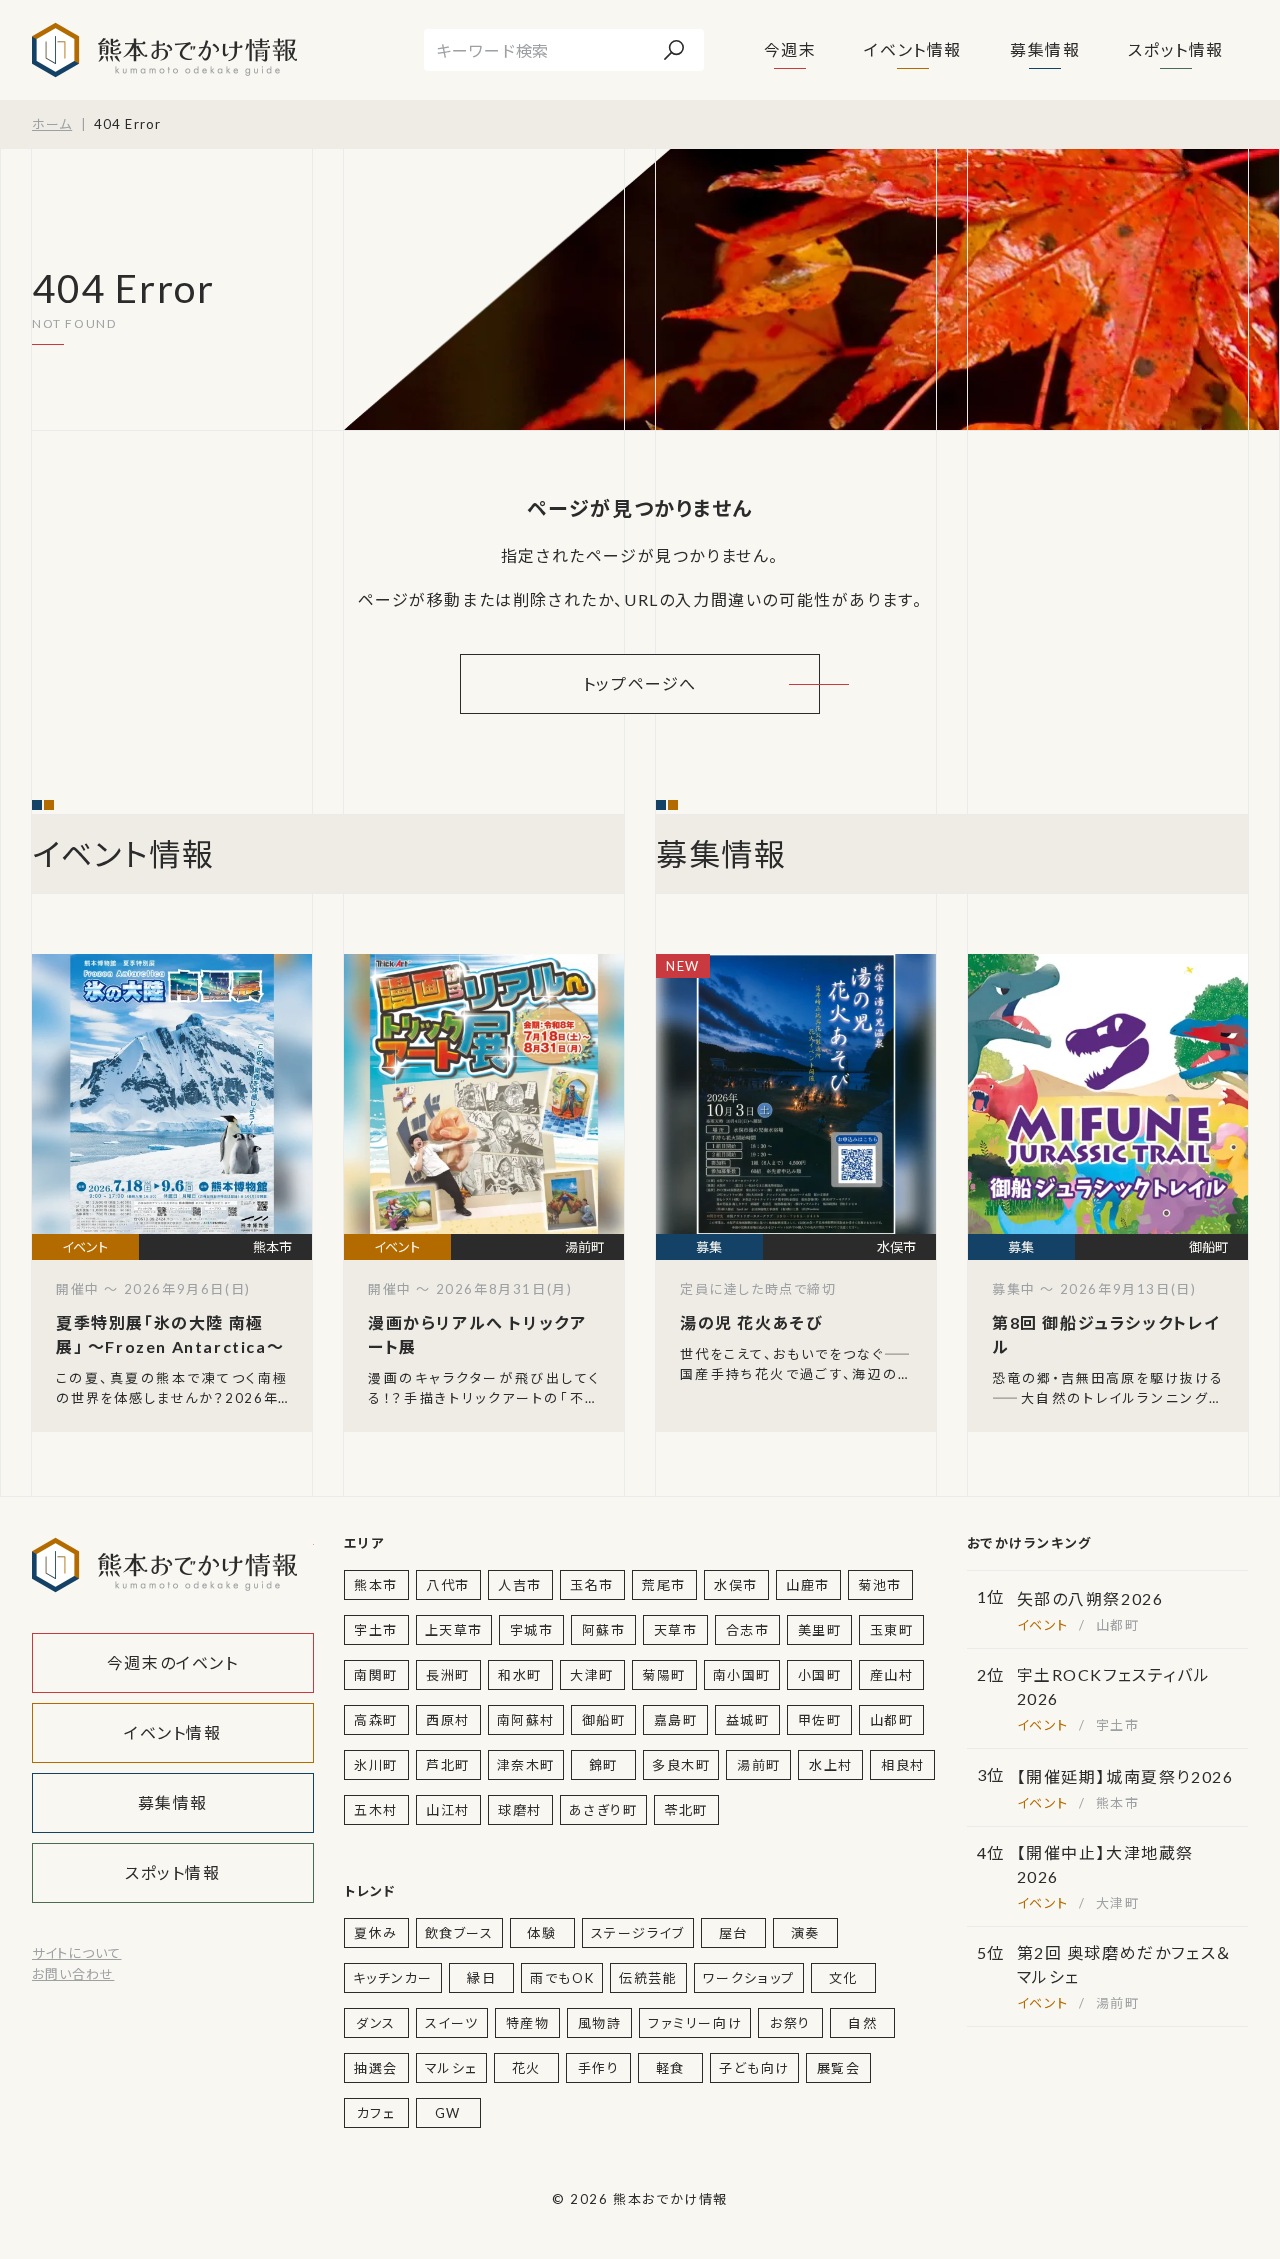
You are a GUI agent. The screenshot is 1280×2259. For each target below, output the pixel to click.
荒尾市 (664, 1585)
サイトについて (76, 1953)
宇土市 (376, 1630)
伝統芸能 (648, 1978)
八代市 (448, 1585)
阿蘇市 (604, 1630)
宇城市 (532, 1630)
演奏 (805, 1933)
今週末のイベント (173, 1662)
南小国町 (742, 1675)
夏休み (376, 1933)
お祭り (790, 2023)
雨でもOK (562, 1978)
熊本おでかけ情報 (164, 50)
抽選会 (376, 2068)
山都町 (892, 1720)
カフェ (376, 2113)
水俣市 (736, 1585)
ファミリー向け (695, 2023)
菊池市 (880, 1585)
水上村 (831, 1765)
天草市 (676, 1630)
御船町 (604, 1720)
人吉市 (520, 1585)
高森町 (376, 1720)
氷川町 (376, 1765)
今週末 (790, 49)
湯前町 (759, 1765)
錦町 (603, 1765)
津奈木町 (526, 1765)
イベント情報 (913, 49)
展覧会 (839, 2068)
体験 (541, 1933)
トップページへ (640, 683)
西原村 (448, 1720)
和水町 (520, 1675)
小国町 (820, 1675)
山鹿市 (808, 1585)
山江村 (448, 1810)
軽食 (670, 2068)
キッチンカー (393, 1978)
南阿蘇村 (526, 1720)
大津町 (592, 1675)
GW (448, 2113)
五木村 (376, 1810)
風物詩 (600, 2023)
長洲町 (448, 1675)
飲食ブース (459, 1933)
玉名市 (592, 1585)
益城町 (748, 1720)
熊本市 (376, 1585)
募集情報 (1045, 49)
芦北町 (448, 1765)
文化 (843, 1978)
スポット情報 (1176, 49)
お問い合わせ (73, 1974)
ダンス (376, 2023)
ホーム (52, 124)
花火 (526, 2068)
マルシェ (451, 2068)
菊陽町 (664, 1675)
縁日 (481, 1978)
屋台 (733, 1933)
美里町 (820, 1630)
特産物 (528, 2023)
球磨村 (520, 1810)
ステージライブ (638, 1933)
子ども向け (754, 2068)
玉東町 (892, 1630)
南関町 (376, 1675)
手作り (599, 2068)
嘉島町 (676, 1720)
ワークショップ (749, 1978)
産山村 (892, 1675)
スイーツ (452, 2023)
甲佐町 (820, 1720)
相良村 (903, 1765)
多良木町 (681, 1765)
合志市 (748, 1630)
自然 (862, 2023)
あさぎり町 (603, 1810)
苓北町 (686, 1810)
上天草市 (454, 1630)
